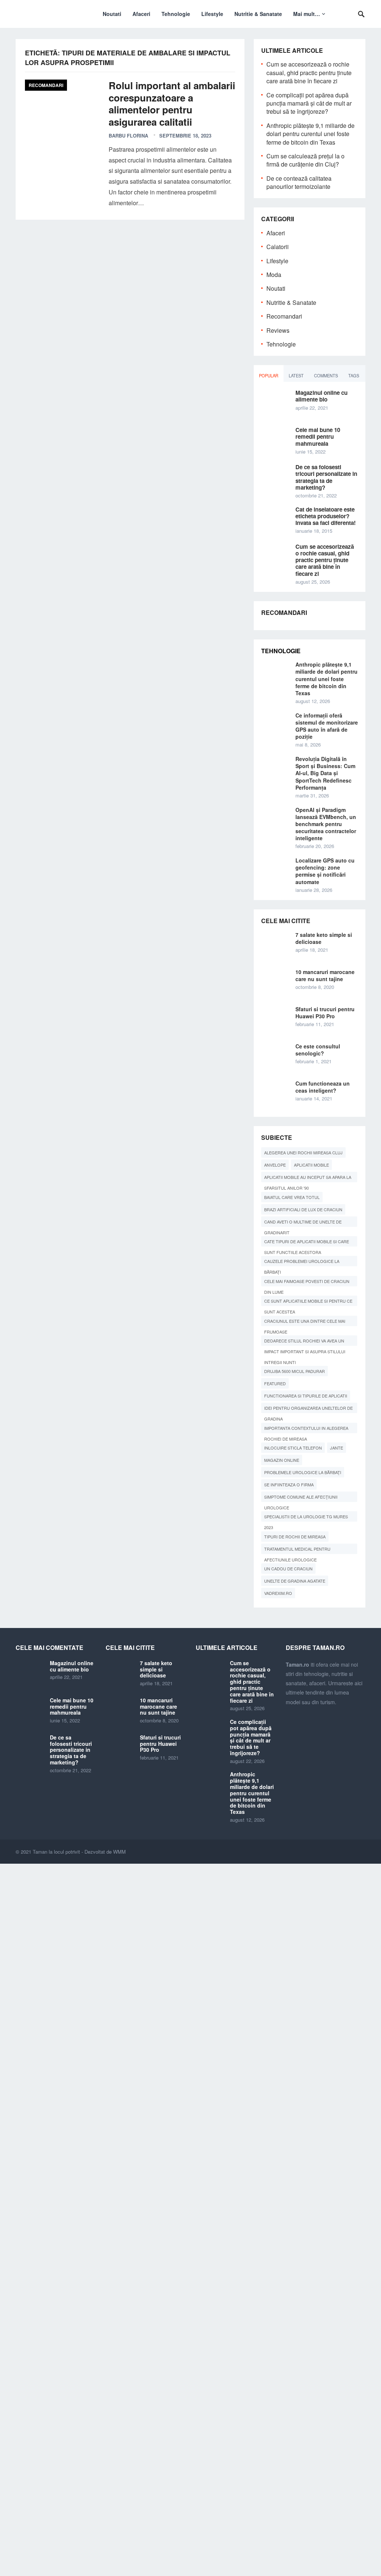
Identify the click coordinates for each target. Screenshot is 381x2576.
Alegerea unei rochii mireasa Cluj (303, 1152)
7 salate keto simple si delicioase (324, 938)
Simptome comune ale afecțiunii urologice (301, 1498)
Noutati (112, 14)
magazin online (282, 1460)
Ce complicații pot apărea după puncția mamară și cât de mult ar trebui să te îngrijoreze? (309, 103)
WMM (119, 1852)
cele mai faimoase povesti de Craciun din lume (307, 1282)
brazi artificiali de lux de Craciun (303, 1209)
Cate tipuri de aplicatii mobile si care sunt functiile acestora (307, 1242)
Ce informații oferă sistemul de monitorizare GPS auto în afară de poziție (327, 726)
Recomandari (46, 85)
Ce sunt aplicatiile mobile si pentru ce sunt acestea (308, 1302)
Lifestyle (212, 14)
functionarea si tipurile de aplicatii (306, 1396)
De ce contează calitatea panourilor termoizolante (299, 182)
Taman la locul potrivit (56, 1852)
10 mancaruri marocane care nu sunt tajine (325, 975)
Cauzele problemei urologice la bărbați (302, 1262)
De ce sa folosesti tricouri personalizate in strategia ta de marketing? (326, 477)
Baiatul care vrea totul (292, 1197)
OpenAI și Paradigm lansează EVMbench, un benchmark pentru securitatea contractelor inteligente (326, 824)
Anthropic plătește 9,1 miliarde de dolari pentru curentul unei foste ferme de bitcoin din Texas (310, 134)
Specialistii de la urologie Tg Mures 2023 (306, 1518)
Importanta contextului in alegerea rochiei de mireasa (306, 1429)
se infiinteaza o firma (289, 1484)
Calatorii (278, 247)
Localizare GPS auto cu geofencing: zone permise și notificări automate (325, 871)
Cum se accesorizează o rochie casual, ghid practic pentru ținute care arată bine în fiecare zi (309, 72)
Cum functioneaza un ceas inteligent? (323, 1087)
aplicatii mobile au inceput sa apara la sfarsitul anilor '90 (308, 1178)
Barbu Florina (128, 136)
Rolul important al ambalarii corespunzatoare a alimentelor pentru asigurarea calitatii (172, 104)
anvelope (275, 1165)
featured (275, 1383)
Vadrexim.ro (278, 1593)
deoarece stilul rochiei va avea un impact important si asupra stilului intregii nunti (305, 1342)
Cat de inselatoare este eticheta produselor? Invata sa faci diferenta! (326, 516)
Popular (269, 375)
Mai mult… (307, 14)
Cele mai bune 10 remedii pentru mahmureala (318, 436)
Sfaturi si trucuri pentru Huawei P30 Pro (325, 1013)
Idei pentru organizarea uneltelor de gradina (308, 1409)
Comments (326, 375)
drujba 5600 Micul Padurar (294, 1371)
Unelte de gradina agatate (295, 1581)
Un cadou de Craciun (288, 1569)
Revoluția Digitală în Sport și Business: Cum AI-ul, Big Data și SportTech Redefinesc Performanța (325, 773)
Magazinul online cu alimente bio (321, 396)
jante (337, 1448)
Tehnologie (176, 14)
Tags (354, 375)
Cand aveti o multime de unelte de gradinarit (303, 1223)
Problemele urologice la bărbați (303, 1472)
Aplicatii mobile (311, 1165)
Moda (274, 275)
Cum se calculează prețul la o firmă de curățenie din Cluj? (305, 160)
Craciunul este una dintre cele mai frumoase (305, 1322)
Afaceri (141, 14)
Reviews (278, 330)
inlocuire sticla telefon (293, 1448)
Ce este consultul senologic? (318, 1050)
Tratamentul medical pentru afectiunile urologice (297, 1550)
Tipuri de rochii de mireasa (295, 1537)
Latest (296, 375)
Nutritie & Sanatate (258, 14)
